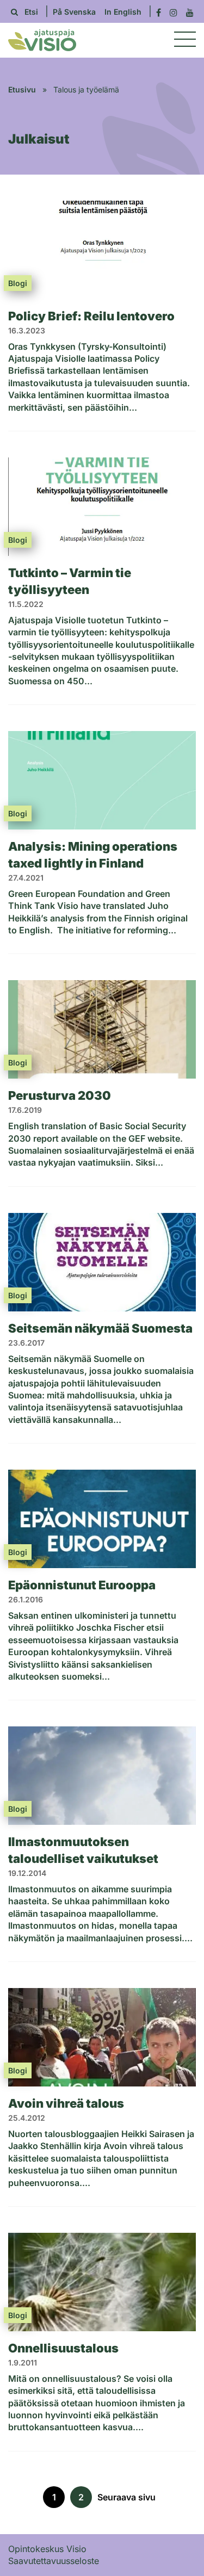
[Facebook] (159, 12)
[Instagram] (174, 12)
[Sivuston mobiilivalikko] (185, 40)
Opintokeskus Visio (47, 2549)
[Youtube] (190, 12)
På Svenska (74, 12)
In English (123, 12)
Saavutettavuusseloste (54, 2561)
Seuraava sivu (126, 2497)
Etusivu (22, 89)
